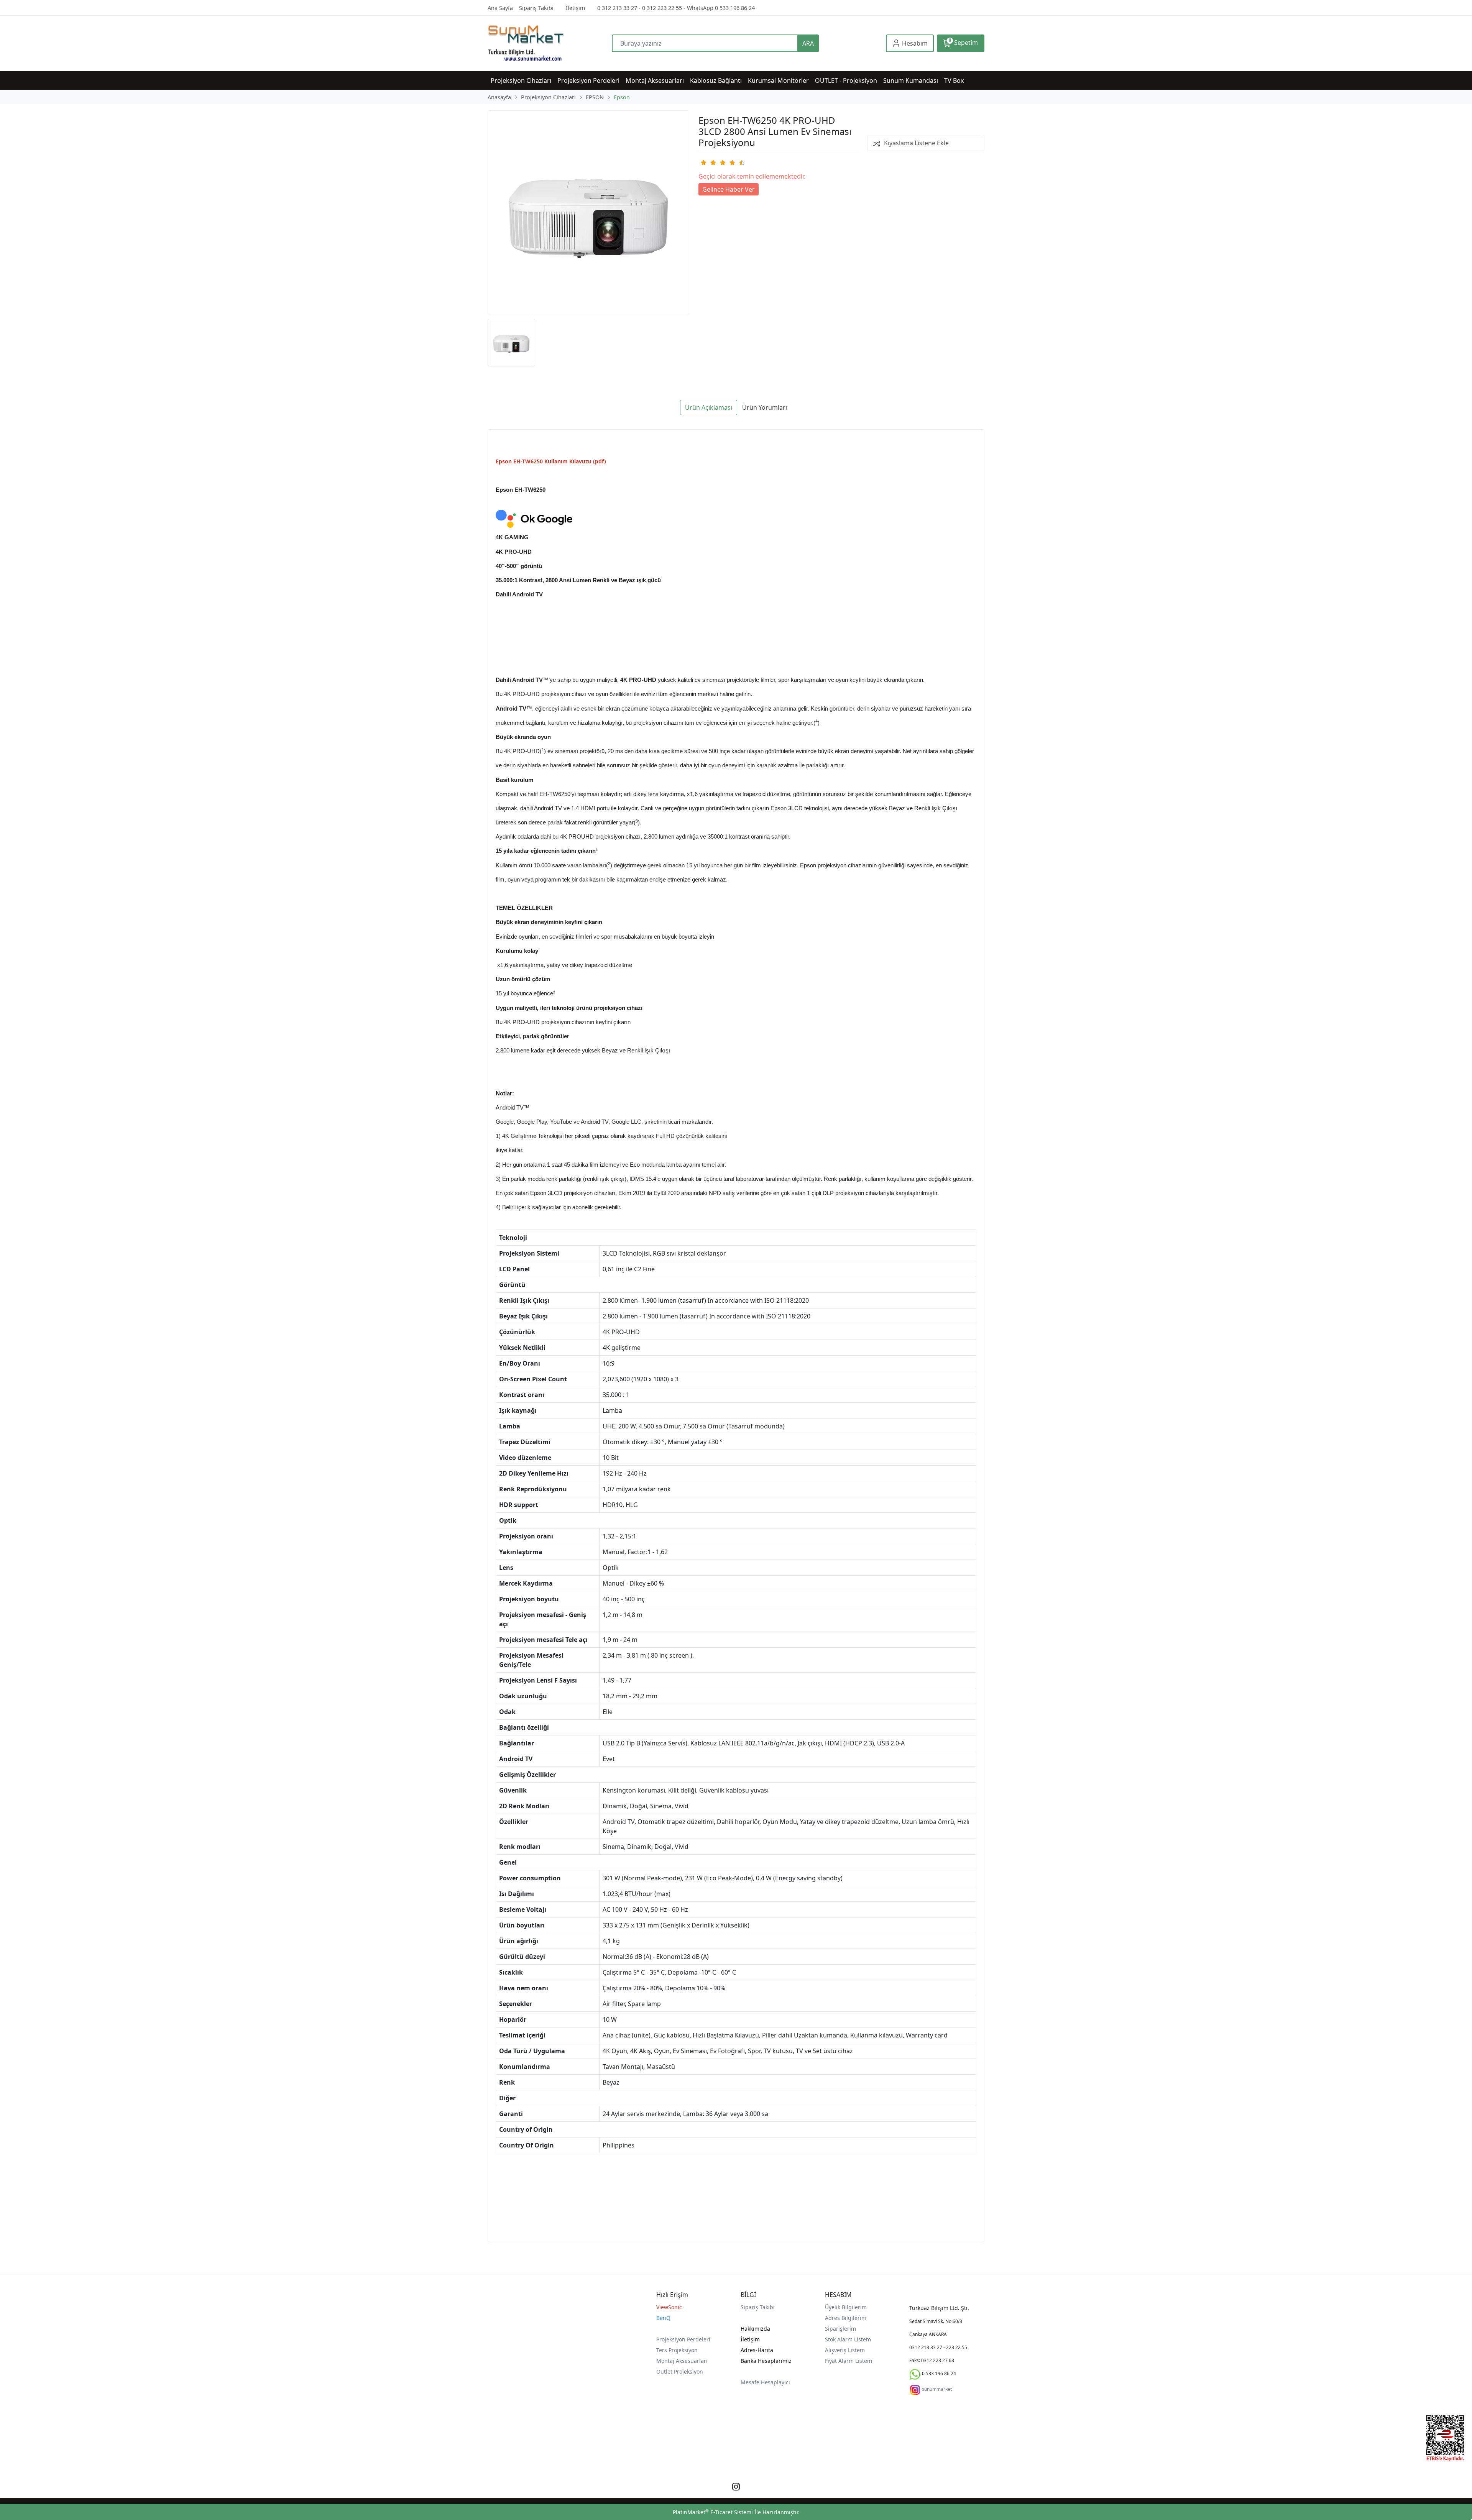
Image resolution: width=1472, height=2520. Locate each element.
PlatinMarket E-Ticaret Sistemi (713, 2512)
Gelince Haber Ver (729, 189)
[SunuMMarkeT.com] (550, 43)
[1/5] (703, 163)
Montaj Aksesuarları (682, 2361)
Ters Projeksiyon (677, 2350)
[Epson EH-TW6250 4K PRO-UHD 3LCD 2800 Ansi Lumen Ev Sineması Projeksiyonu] (588, 213)
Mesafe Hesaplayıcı (765, 2382)
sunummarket (937, 2389)
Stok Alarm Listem (848, 2339)
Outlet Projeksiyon (680, 2371)
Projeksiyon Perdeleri (683, 2339)
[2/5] (708, 163)
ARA (808, 43)
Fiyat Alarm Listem (849, 2361)
